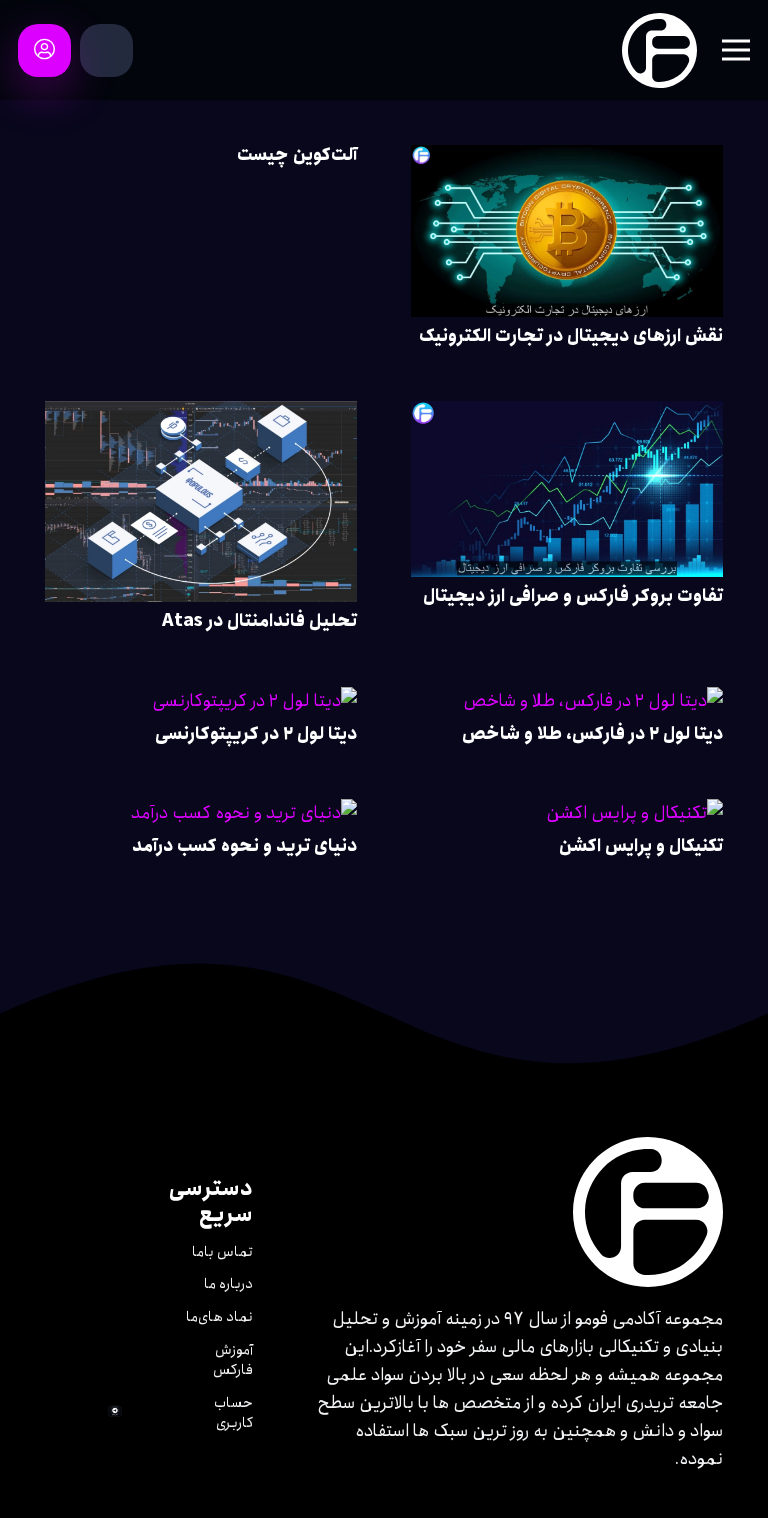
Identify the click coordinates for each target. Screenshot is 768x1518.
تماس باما (222, 1252)
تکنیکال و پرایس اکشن (641, 846)
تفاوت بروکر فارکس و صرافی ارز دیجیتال (573, 596)
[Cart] (106, 50)
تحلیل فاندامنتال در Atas (259, 621)
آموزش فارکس (233, 1360)
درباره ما (228, 1284)
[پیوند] (659, 50)
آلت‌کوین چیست (297, 155)
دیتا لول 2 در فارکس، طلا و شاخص (592, 734)
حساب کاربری (233, 1413)
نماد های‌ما (219, 1317)
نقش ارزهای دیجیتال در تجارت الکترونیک (571, 336)
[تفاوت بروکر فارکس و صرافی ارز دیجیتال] (567, 415)
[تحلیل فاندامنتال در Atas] (201, 415)
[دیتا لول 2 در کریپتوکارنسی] (254, 701)
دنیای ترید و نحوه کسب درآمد (244, 846)
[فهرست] (736, 50)
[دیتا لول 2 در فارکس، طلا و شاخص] (593, 701)
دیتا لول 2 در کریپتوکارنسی (256, 734)
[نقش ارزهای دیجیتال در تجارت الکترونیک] (567, 159)
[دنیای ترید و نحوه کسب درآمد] (244, 813)
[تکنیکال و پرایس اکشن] (634, 813)
